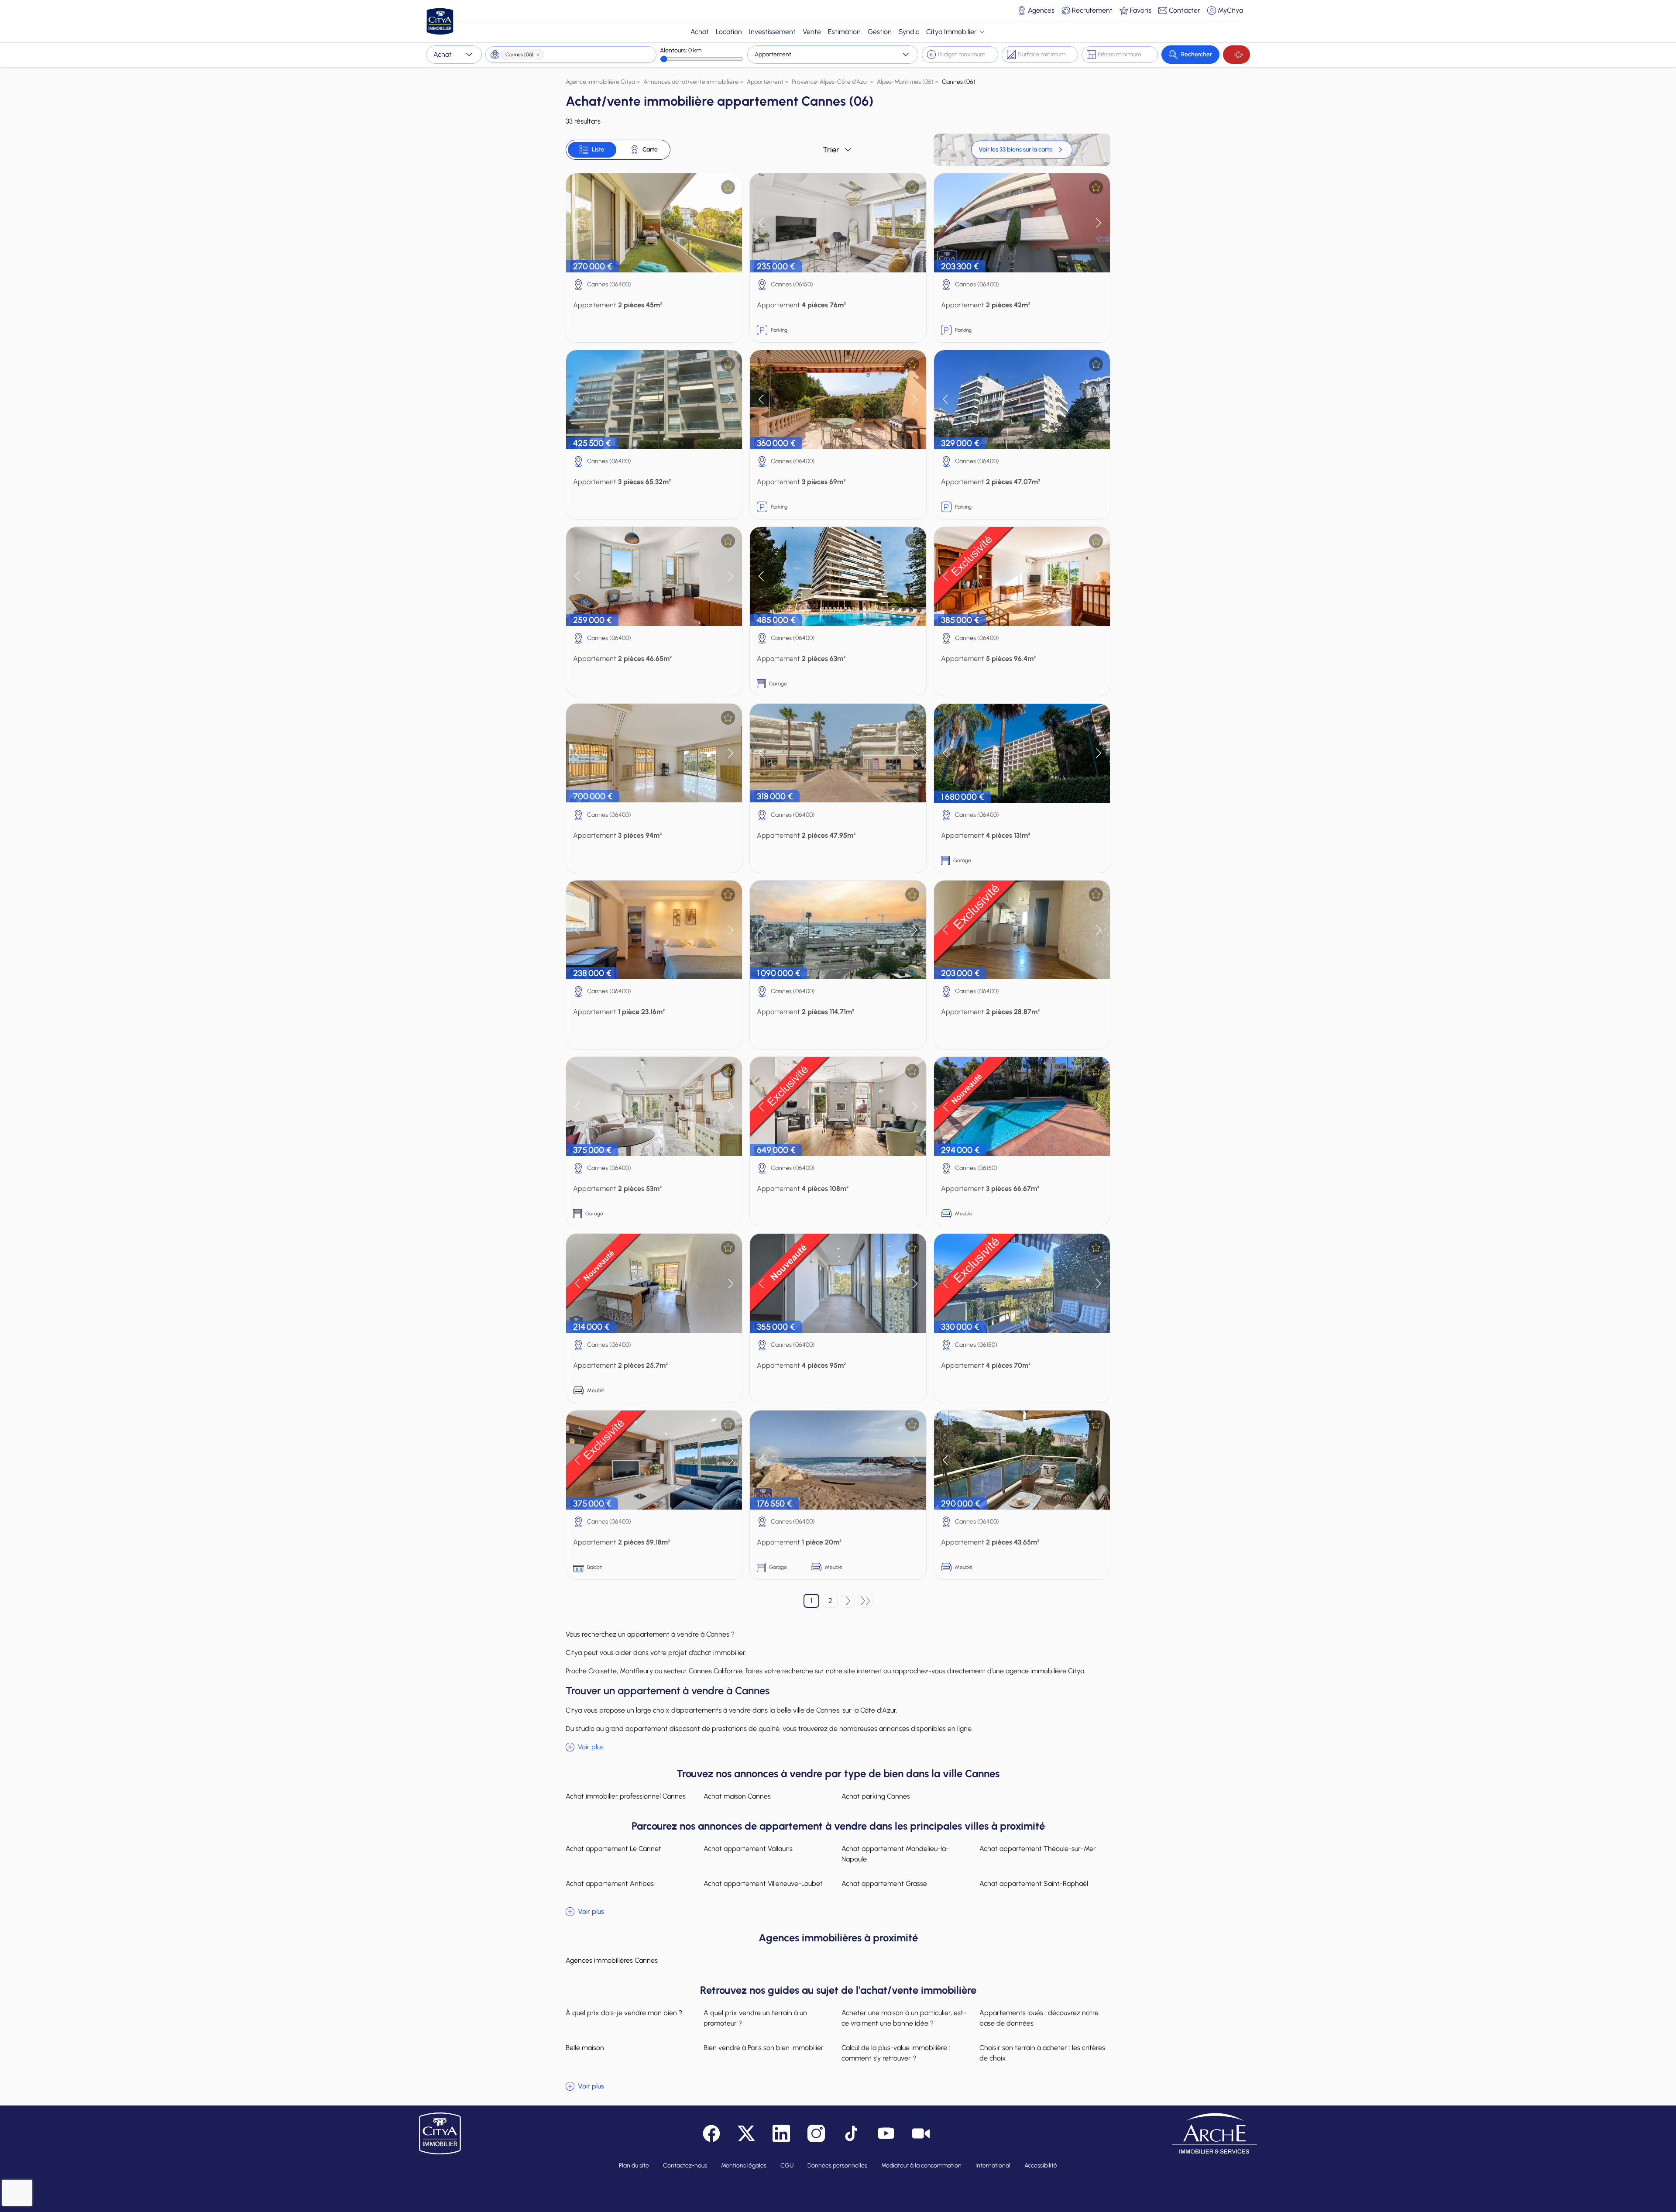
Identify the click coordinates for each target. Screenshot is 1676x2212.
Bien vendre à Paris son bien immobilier (764, 2048)
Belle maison (585, 2048)
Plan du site (634, 2166)
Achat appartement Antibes (610, 1883)
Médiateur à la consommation (921, 2166)
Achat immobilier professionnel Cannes (626, 1796)
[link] (1022, 150)
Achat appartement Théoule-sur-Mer (1038, 1849)
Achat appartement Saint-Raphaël (1034, 1883)
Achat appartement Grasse (884, 1883)
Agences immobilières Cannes (612, 1960)
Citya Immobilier (951, 32)
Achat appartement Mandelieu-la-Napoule (895, 1854)
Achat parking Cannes (876, 1796)
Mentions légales (744, 2166)
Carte (650, 150)
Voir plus (591, 1747)
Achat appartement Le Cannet (613, 1849)
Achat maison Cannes (737, 1796)
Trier (831, 150)
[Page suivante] (848, 1601)
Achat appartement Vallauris (748, 1849)
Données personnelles (837, 2166)
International (993, 2166)
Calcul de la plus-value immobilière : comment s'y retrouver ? (896, 2053)
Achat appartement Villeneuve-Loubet (763, 1883)
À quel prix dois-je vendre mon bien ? (624, 2013)
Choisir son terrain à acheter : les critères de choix (1042, 2053)
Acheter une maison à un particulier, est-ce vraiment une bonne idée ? (904, 2018)
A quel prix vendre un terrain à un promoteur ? (755, 2018)
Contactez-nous (685, 2166)
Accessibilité (1041, 2166)
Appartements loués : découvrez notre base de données (1039, 2018)
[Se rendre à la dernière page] (865, 1601)
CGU (787, 2166)
